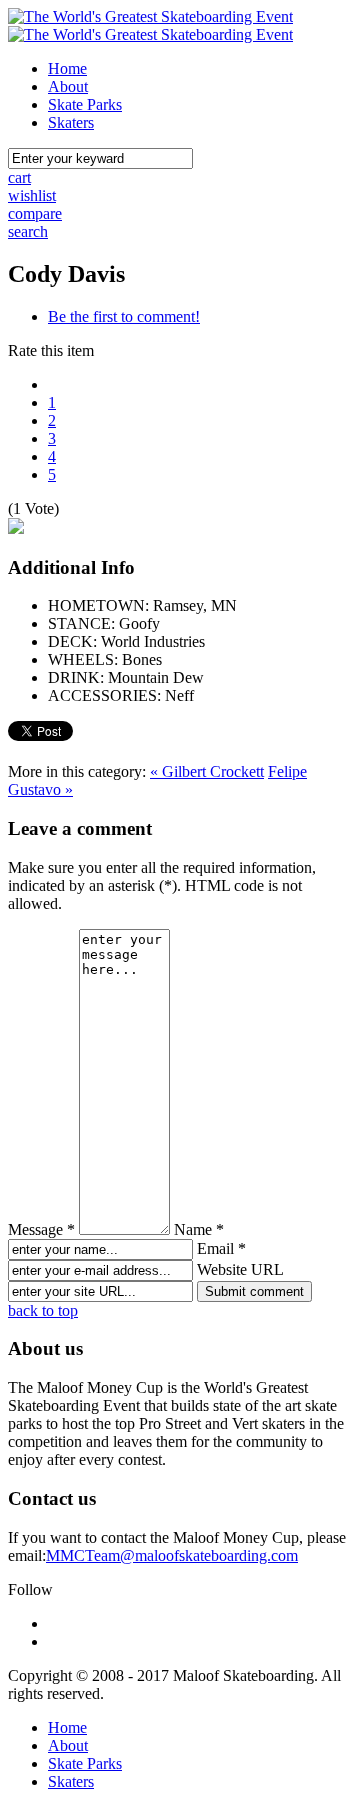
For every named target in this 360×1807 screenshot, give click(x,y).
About (68, 86)
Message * (41, 1229)
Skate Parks (85, 104)
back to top (43, 1310)
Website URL (240, 1269)
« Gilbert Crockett (207, 771)
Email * (221, 1248)
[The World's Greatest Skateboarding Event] (150, 16)
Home (67, 68)
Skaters (71, 122)
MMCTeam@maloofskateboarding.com (172, 1555)
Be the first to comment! (124, 316)
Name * (199, 1229)
